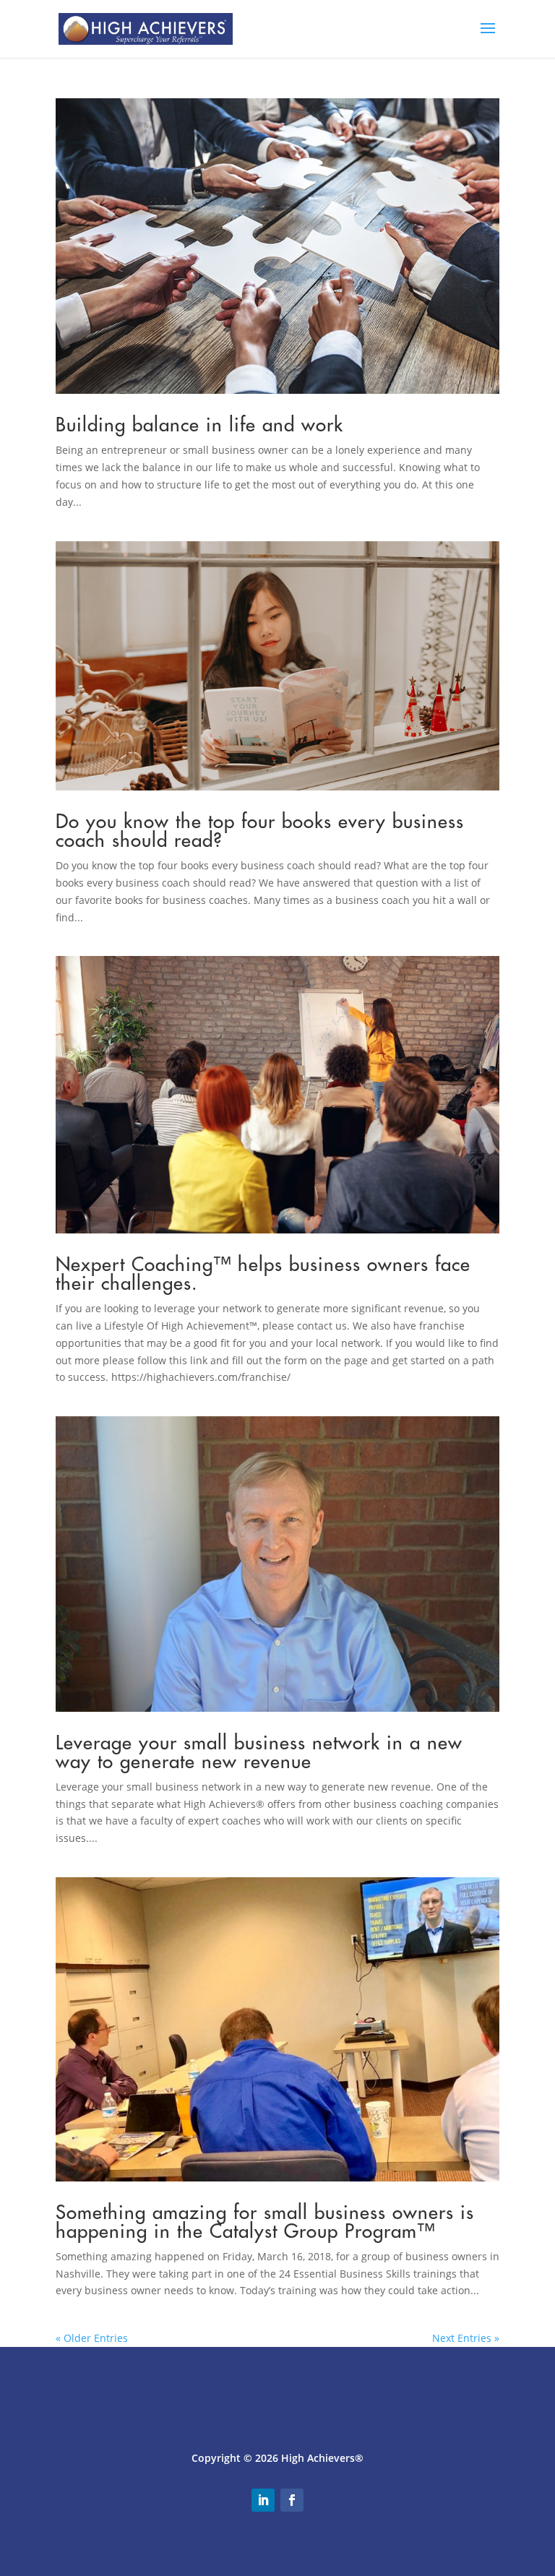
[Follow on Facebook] (292, 2500)
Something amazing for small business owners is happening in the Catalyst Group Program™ (265, 2222)
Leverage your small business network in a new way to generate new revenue (259, 1752)
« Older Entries (92, 2338)
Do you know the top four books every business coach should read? (260, 831)
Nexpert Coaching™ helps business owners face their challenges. (263, 1274)
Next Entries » (466, 2338)
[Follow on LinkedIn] (263, 2500)
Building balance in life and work (199, 425)
